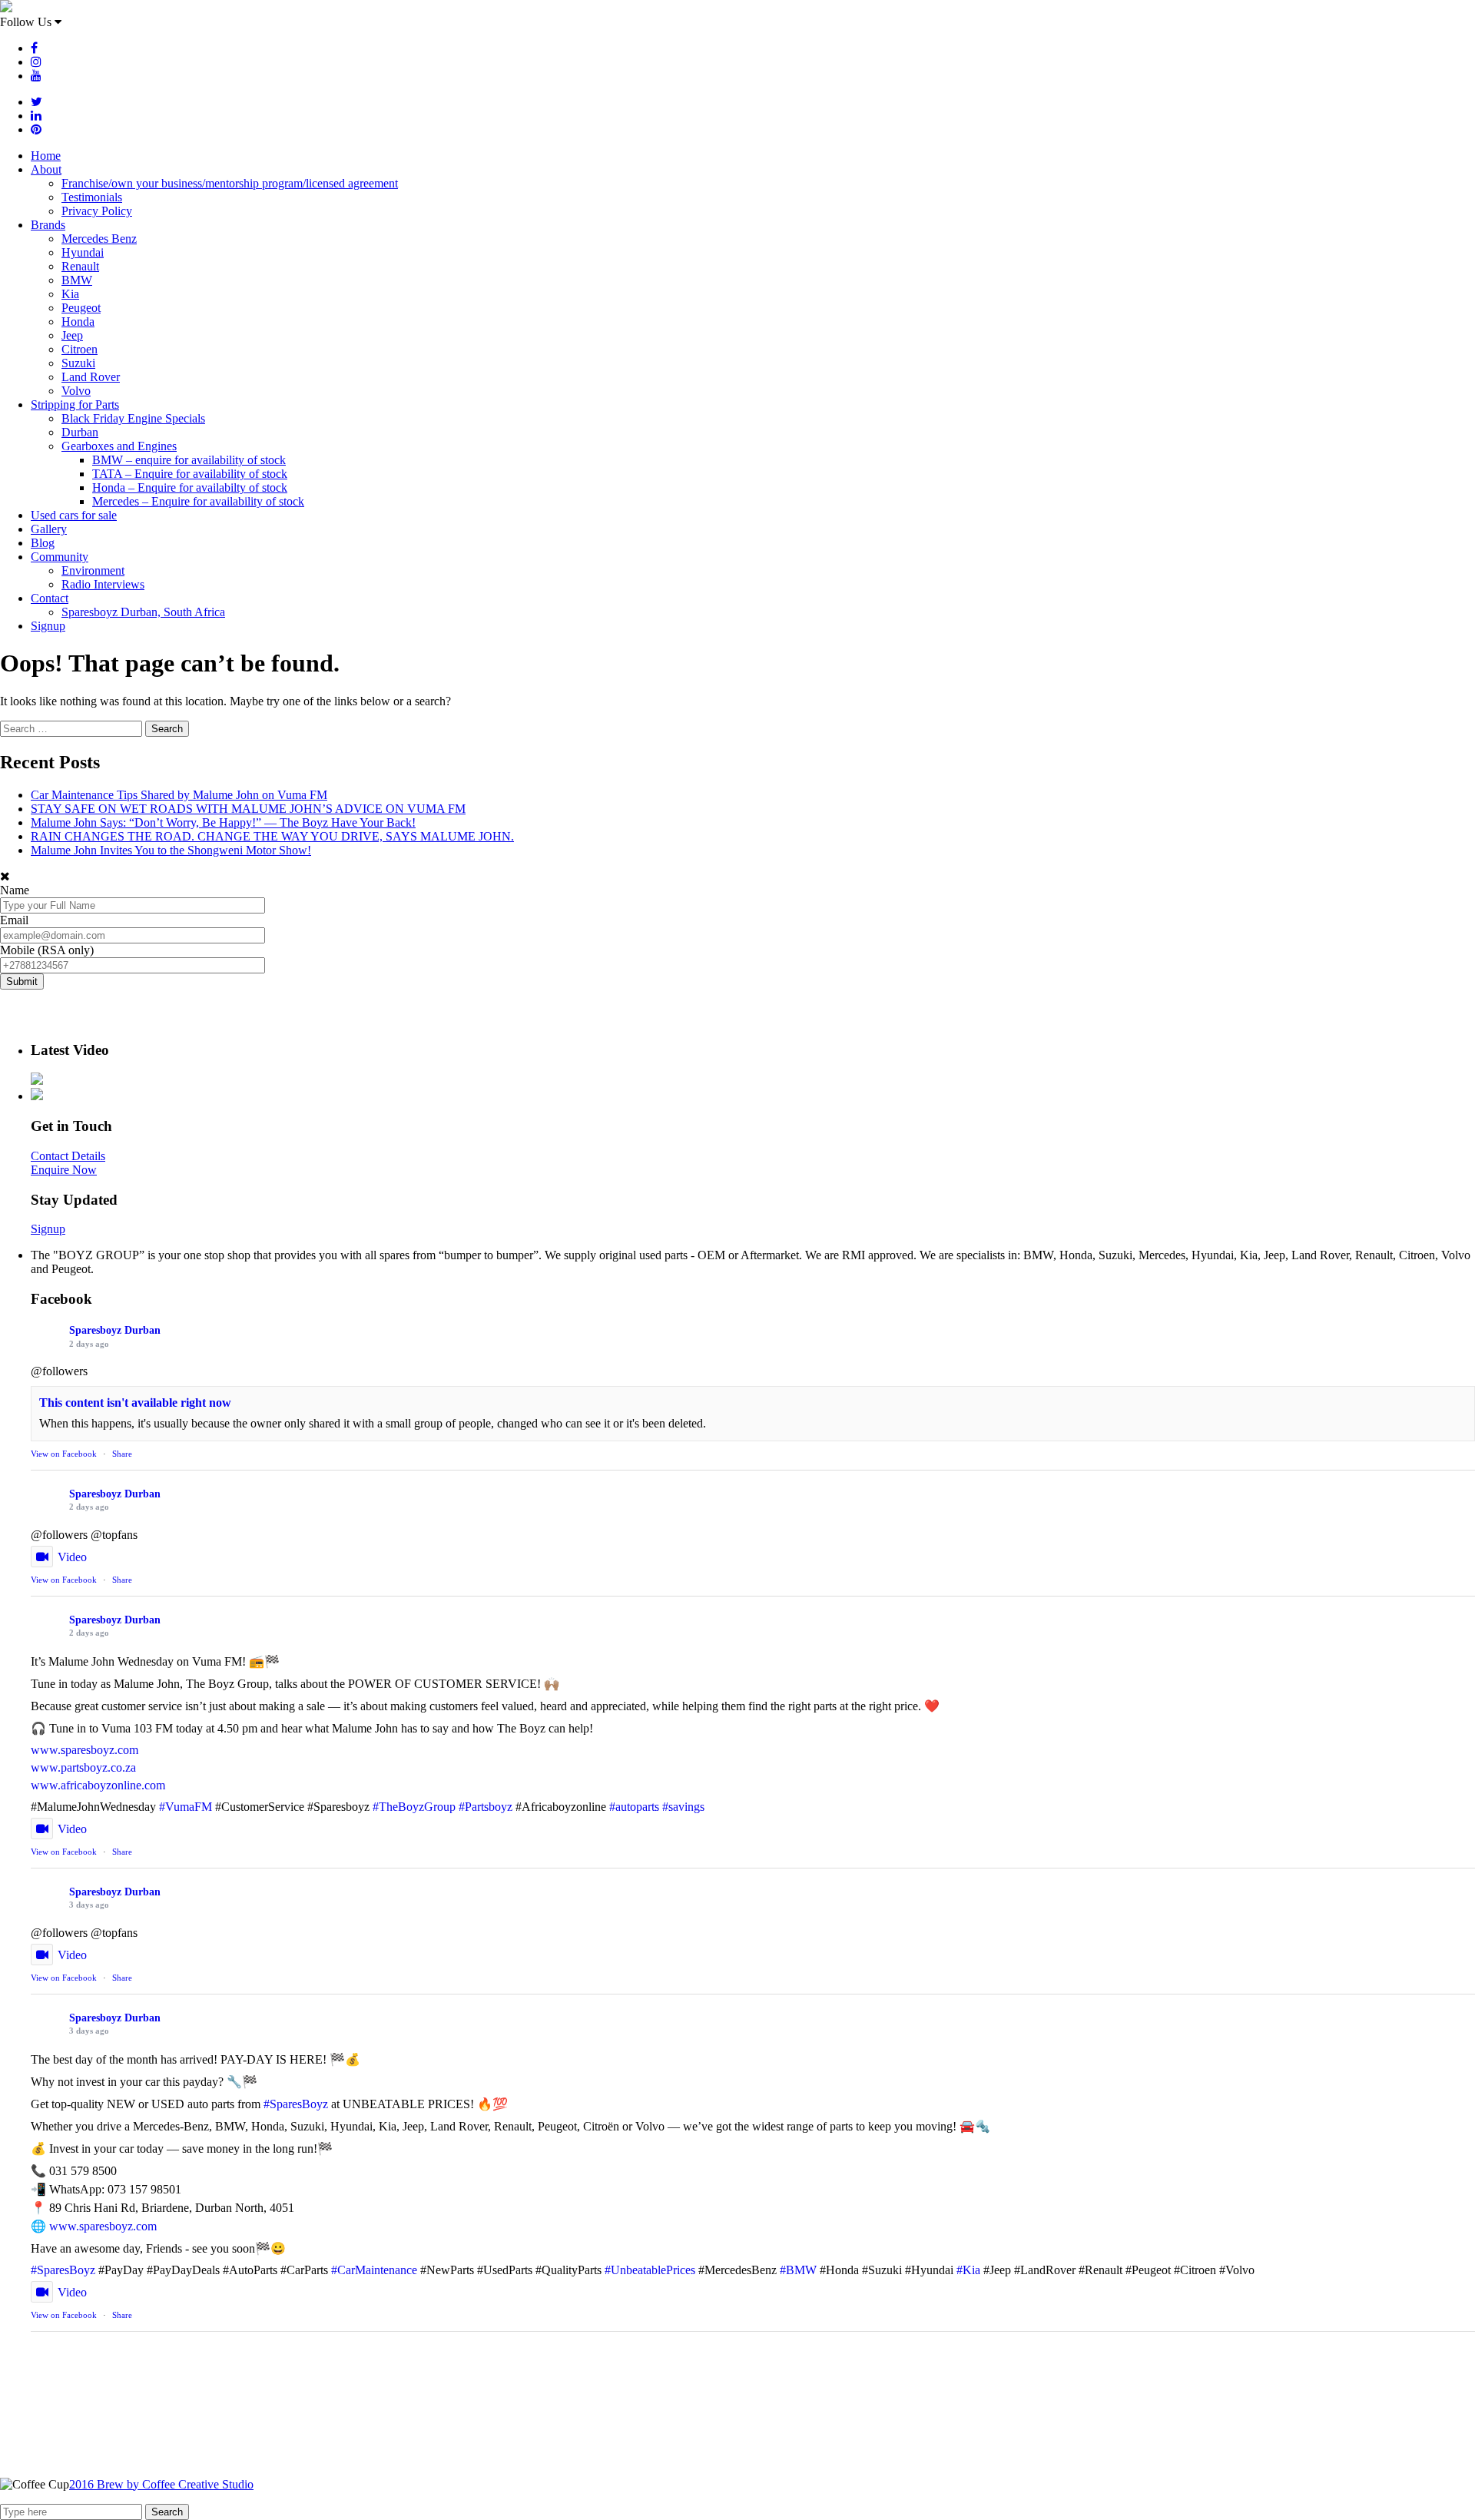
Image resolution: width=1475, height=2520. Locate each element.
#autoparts (634, 1807)
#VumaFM (186, 1807)
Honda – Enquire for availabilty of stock (190, 487)
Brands (48, 225)
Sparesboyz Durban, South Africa (143, 612)
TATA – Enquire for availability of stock (190, 474)
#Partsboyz (486, 1807)
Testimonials (92, 197)
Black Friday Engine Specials (133, 418)
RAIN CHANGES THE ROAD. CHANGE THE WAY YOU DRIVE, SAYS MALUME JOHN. (272, 836)
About (46, 169)
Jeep (72, 335)
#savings (683, 1807)
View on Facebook (64, 1454)
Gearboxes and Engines (119, 446)
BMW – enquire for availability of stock (189, 460)
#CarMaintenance (374, 2270)
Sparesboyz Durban (115, 1330)
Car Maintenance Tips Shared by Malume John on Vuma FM (179, 795)
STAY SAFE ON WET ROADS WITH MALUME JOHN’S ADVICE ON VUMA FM (248, 809)
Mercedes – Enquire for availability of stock (198, 501)
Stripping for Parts (75, 405)
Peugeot (81, 308)
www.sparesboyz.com (85, 1750)
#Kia (968, 2270)
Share (122, 1454)
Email (14, 920)
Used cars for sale (74, 515)
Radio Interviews (103, 584)
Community (60, 557)
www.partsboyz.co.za (83, 1767)
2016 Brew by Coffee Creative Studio (161, 2484)
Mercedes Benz (99, 239)
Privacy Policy (97, 211)
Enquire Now (64, 1170)
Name (15, 890)
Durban (80, 432)
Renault (80, 266)
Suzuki (78, 363)
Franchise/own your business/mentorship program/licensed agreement (230, 183)
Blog (43, 543)
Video (72, 1557)
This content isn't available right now (135, 1403)
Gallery (49, 529)
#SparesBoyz (296, 2104)
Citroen (80, 349)
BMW (77, 280)
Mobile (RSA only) (47, 950)
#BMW (798, 2270)
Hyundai (83, 252)
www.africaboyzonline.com (98, 1785)
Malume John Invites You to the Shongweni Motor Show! (171, 850)
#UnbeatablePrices (650, 2270)
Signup (48, 626)
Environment (93, 570)
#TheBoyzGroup (414, 1807)
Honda (78, 322)
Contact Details (68, 1156)
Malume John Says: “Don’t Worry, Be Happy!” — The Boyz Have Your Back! (223, 822)
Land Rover (91, 377)
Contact (50, 598)
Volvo (76, 391)
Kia (70, 294)
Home (46, 156)
